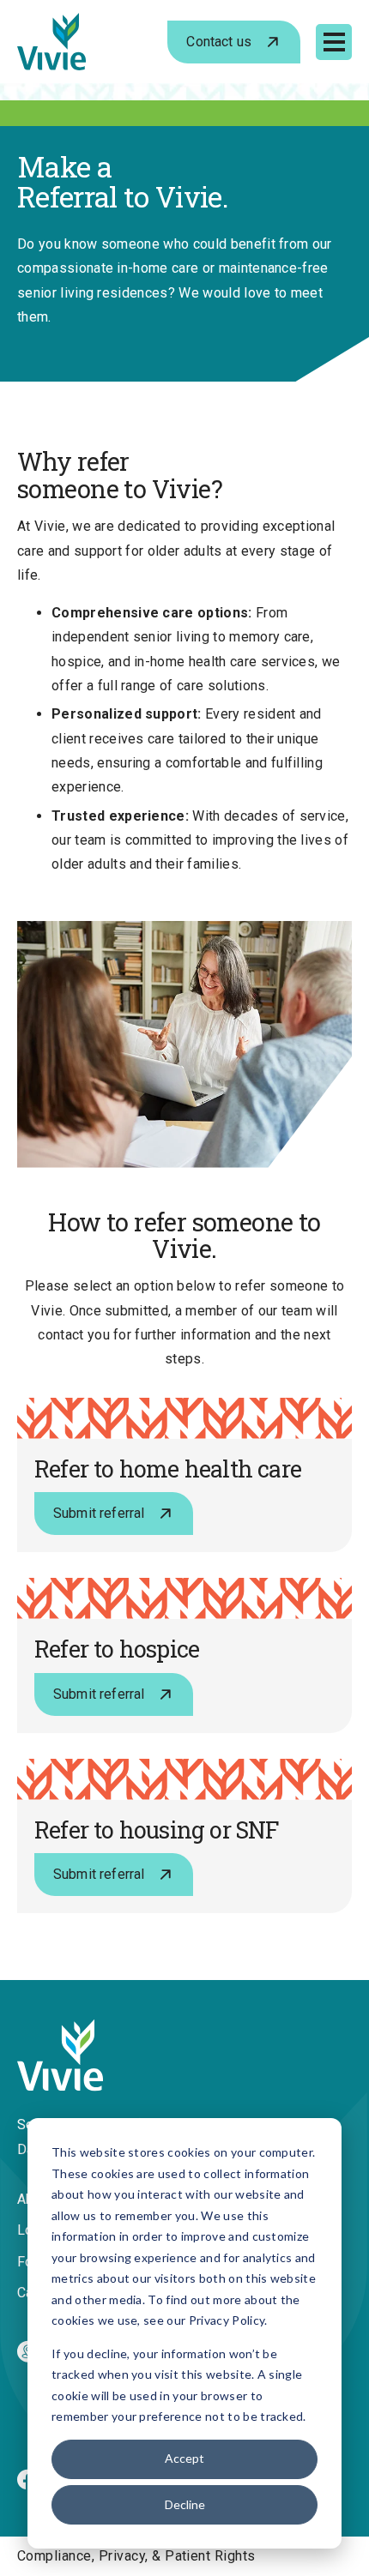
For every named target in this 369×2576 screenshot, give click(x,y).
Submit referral (99, 1513)
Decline (185, 2504)
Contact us (219, 42)
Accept (184, 2458)
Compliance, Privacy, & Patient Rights (136, 2556)
